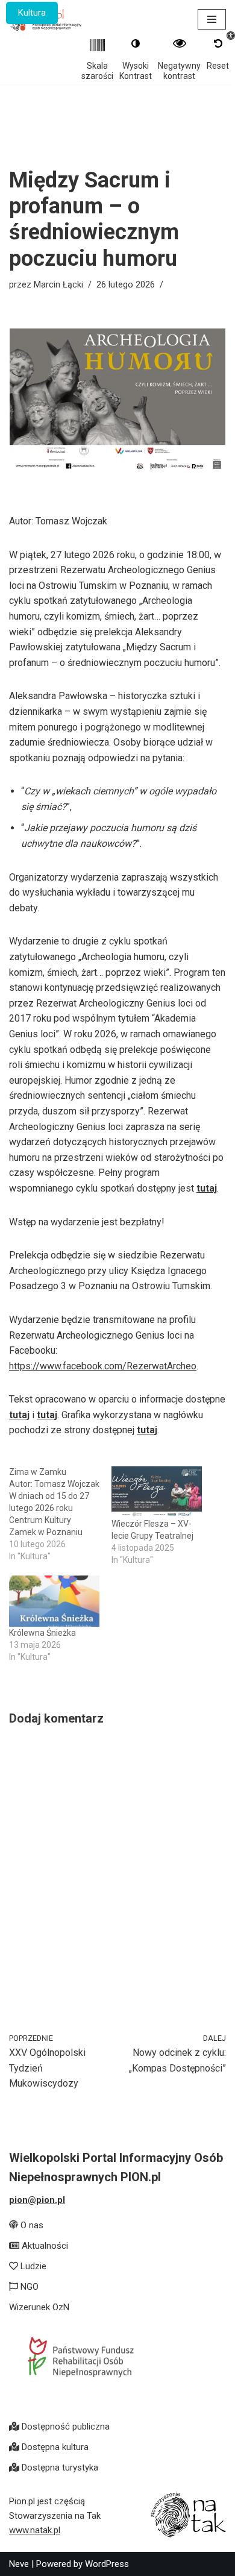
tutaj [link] (207, 1188)
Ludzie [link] (32, 2266)
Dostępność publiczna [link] (64, 2427)
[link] (60, 2062)
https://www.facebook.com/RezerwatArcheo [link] (103, 1366)
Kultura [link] (32, 13)
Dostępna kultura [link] (54, 2447)
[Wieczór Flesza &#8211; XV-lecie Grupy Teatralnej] (157, 1492)
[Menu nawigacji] (212, 19)
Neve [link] (19, 2564)
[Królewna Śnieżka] (54, 1601)
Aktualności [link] (44, 2246)
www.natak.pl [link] (35, 2530)
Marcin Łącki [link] (58, 285)
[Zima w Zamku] (60, 1514)
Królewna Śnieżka (42, 1633)
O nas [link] (31, 2225)
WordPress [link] (107, 2564)
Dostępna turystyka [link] (59, 2468)
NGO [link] (28, 2287)
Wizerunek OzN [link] (39, 2307)
